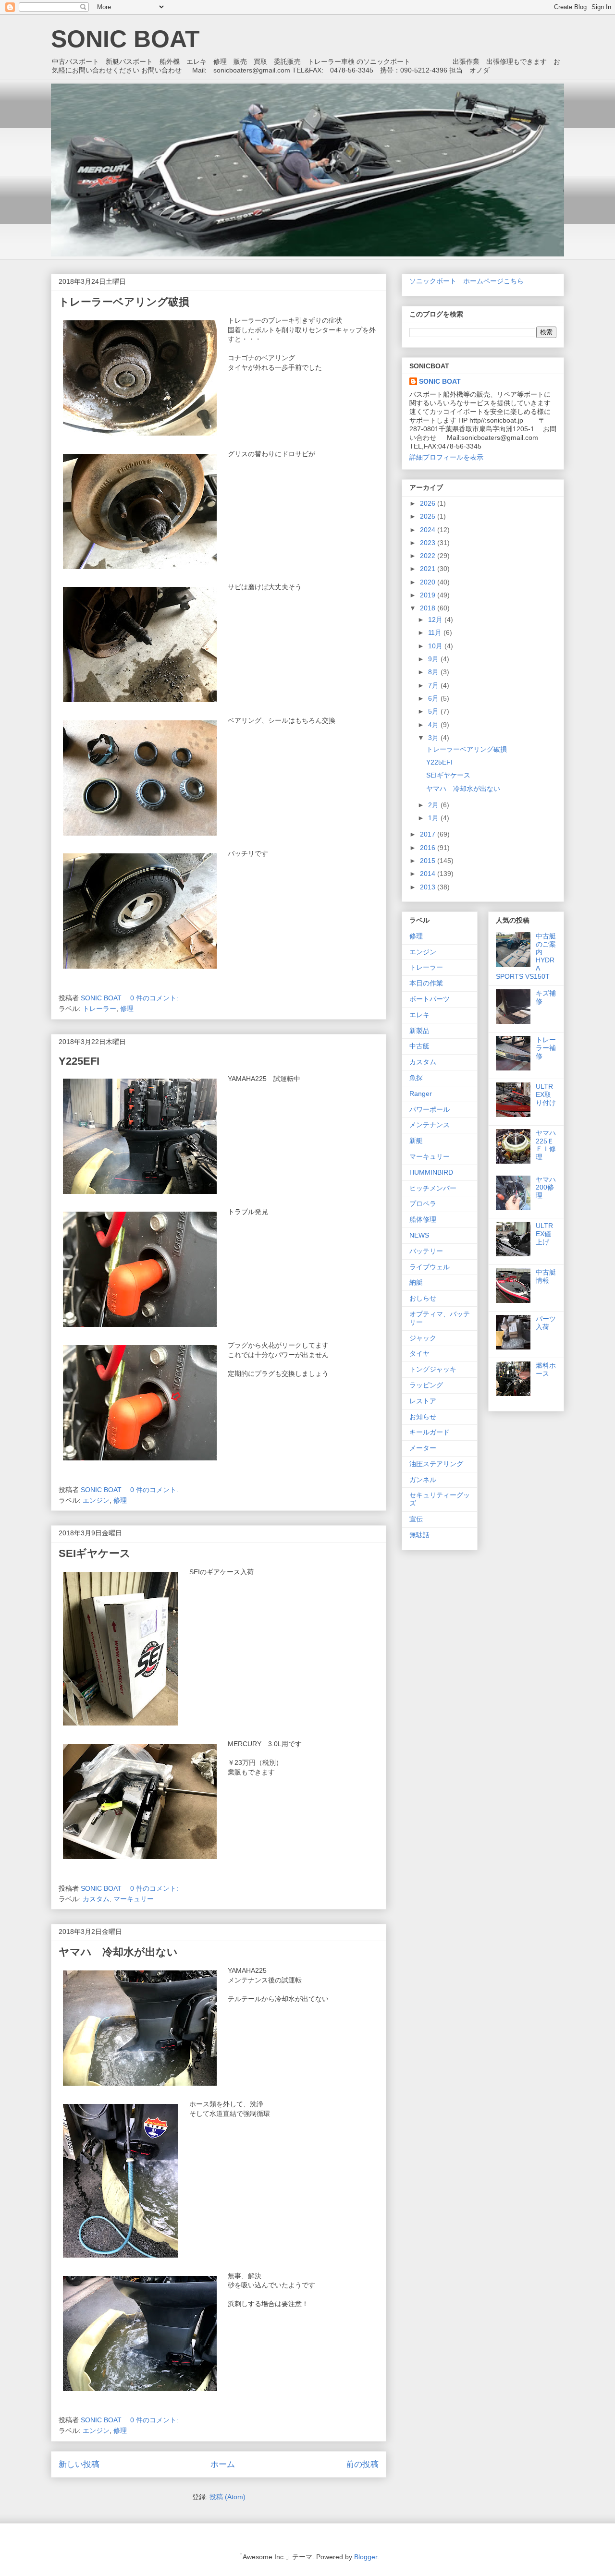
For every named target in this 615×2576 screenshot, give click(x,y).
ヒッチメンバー (433, 1188)
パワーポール (430, 1109)
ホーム (223, 2464)
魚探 (416, 1078)
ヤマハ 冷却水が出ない (118, 1952)
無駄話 (419, 1535)
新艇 (416, 1141)
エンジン (96, 1500)
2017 (429, 834)
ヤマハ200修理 (546, 1188)
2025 (429, 516)
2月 (434, 805)
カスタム (96, 1899)
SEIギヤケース (95, 1553)
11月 (436, 632)
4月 (434, 725)
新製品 (419, 1031)
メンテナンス (430, 1125)
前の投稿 (362, 2464)
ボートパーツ (430, 999)
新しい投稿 (79, 2464)
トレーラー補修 (546, 1048)
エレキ (419, 1015)
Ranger (421, 1094)
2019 (429, 595)
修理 (127, 1009)
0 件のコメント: (155, 998)
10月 (436, 646)
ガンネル (423, 1480)
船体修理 (423, 1219)
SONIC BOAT (125, 39)
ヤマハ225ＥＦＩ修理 (546, 1145)
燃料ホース (546, 1369)
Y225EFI (79, 1061)
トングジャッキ (433, 1369)
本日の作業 (426, 983)
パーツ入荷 (546, 1323)
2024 (429, 530)
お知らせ (423, 1417)
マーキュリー (134, 1899)
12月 (436, 620)
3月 (434, 738)
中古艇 (419, 1046)
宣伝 (416, 1519)
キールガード (430, 1432)
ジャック (423, 1338)
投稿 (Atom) (228, 2497)
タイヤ (419, 1353)
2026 (429, 503)
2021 (429, 569)
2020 (429, 582)
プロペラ (423, 1203)
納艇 (416, 1282)
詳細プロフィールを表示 (446, 457)
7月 (434, 685)
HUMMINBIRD (431, 1172)
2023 (429, 543)
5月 (434, 711)
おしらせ (423, 1298)
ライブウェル (430, 1267)
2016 (429, 848)
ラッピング (426, 1385)
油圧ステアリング (436, 1464)
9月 (434, 659)
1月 (434, 818)
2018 (429, 608)
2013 (429, 887)
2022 (429, 556)
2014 (429, 874)
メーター (423, 1448)
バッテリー (426, 1251)
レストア (423, 1401)
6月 (434, 698)
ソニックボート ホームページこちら (467, 281)
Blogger (366, 2557)
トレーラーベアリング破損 (124, 302)
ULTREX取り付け (546, 1094)
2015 (429, 861)
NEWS (419, 1235)
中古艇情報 (546, 1276)
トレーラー (99, 1009)
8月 (434, 672)
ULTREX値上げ (544, 1234)
